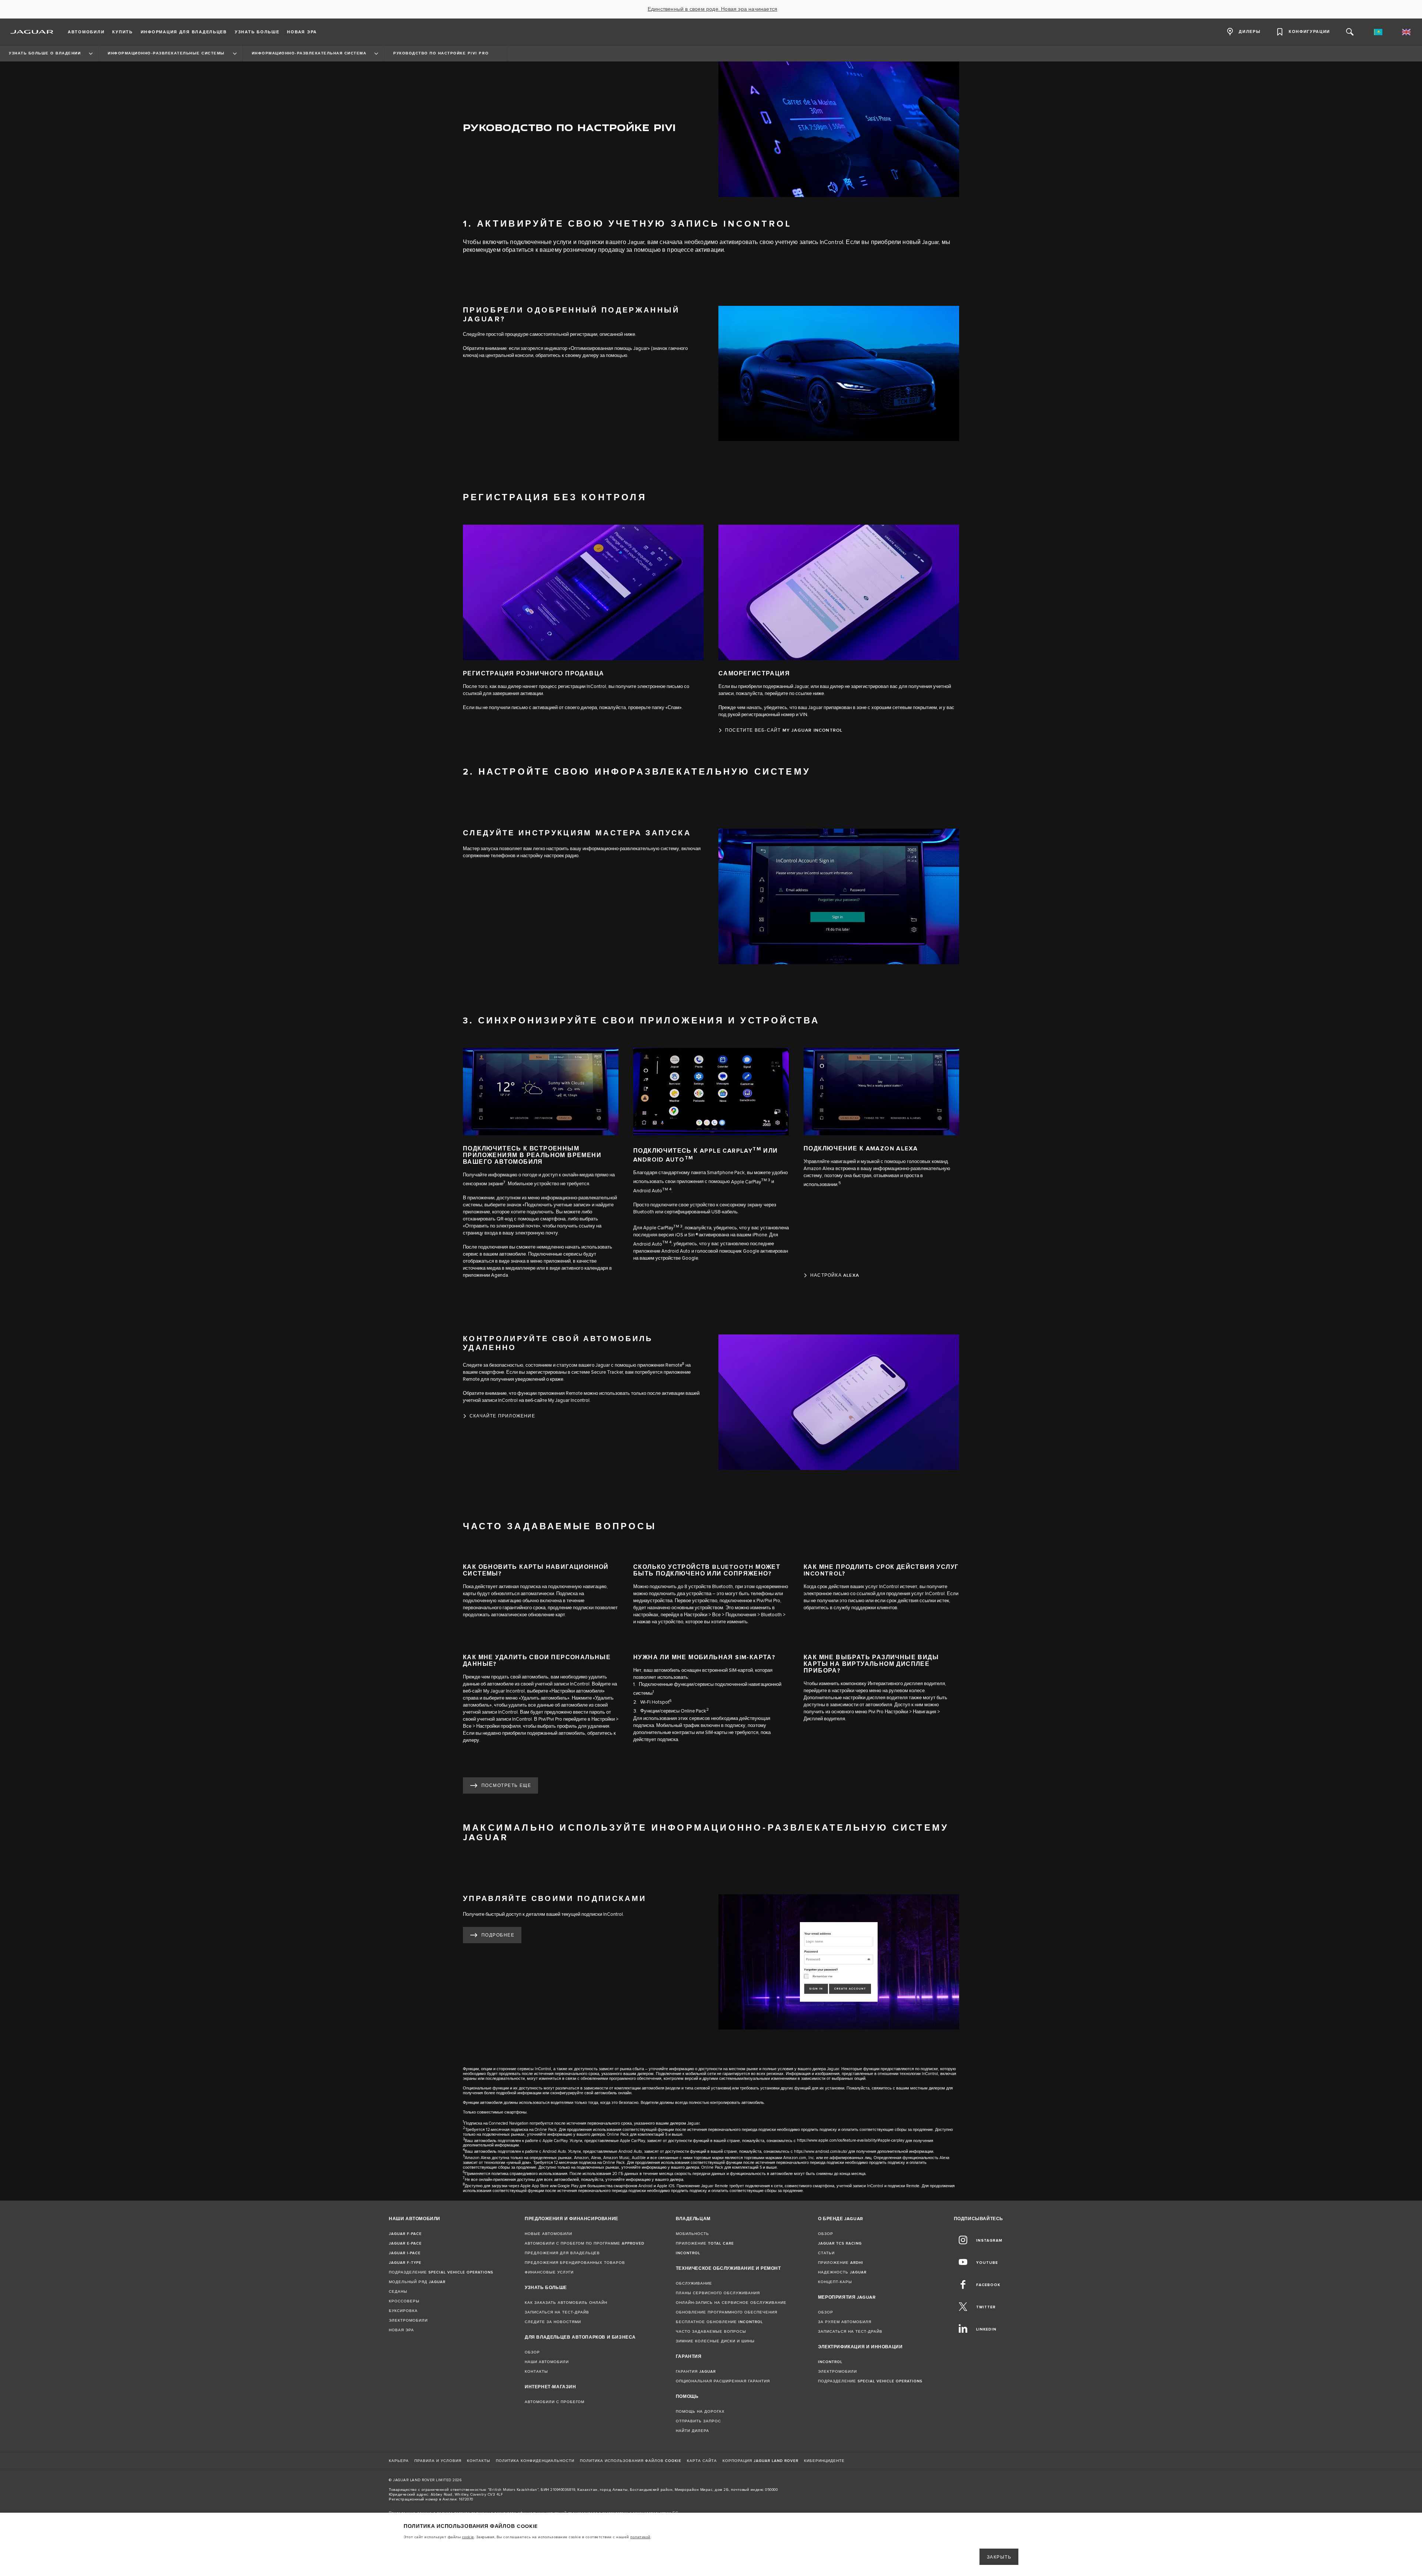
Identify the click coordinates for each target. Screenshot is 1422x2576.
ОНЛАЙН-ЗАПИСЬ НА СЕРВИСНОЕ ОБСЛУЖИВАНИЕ (731, 2303)
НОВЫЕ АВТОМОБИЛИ (548, 2234)
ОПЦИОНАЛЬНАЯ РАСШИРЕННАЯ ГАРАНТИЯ (723, 2381)
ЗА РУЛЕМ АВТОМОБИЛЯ (845, 2322)
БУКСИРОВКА (403, 2311)
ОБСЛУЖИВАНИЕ (694, 2283)
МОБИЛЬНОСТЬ (692, 2234)
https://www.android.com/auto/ (821, 2151)
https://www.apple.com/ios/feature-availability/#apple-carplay (851, 2140)
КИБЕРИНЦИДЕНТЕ (824, 2461)
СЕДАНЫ (398, 2292)
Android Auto (648, 1191)
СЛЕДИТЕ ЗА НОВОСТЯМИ (553, 2322)
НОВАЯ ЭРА (401, 2330)
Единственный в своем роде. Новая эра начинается (712, 9)
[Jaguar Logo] (32, 32)
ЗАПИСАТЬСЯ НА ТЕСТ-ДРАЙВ (557, 2312)
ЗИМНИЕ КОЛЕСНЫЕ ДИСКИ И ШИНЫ (715, 2341)
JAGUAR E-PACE (405, 2243)
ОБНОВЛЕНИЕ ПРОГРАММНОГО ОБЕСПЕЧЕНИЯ (727, 2312)
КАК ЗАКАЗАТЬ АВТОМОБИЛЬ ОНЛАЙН (566, 2303)
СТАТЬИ (826, 2253)
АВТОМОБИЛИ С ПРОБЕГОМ (555, 2402)
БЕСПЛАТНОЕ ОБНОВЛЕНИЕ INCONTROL (719, 2322)
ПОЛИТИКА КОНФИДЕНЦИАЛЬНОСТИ (535, 2461)
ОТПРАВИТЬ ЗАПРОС (698, 2421)
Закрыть (999, 2557)
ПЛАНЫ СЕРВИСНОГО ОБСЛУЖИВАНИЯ (718, 2293)
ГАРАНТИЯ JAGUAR (696, 2372)
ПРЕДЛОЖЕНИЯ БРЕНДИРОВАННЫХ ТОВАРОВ (575, 2263)
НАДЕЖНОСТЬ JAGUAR (842, 2272)
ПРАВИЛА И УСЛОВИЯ (438, 2461)
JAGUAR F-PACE (405, 2234)
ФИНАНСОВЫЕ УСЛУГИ (549, 2272)
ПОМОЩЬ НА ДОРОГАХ (700, 2412)
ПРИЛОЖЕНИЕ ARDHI (841, 2263)
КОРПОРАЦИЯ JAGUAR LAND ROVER (760, 2461)
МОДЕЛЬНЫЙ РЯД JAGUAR (417, 2282)
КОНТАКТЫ (536, 2372)
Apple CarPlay (746, 1182)
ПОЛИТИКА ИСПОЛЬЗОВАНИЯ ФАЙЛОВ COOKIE (631, 2461)
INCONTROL (688, 2253)
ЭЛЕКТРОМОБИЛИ (408, 2321)
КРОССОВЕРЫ (404, 2301)
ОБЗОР (532, 2352)
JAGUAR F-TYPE (405, 2263)
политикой (640, 2537)
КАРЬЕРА (399, 2461)
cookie (468, 2537)
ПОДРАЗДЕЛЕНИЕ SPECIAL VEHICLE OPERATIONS (441, 2272)
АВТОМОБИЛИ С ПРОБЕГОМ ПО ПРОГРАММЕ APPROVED (585, 2243)
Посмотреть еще (506, 1786)
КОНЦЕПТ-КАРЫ (835, 2282)
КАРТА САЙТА (702, 2461)
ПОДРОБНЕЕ (498, 1935)
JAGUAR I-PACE (405, 2253)
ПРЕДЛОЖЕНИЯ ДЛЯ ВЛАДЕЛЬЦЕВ (562, 2253)
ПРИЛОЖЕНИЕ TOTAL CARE (705, 2243)
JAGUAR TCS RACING (840, 2243)
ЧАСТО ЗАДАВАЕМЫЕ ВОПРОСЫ (711, 2332)
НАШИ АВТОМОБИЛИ (547, 2362)
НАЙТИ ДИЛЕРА (692, 2431)
